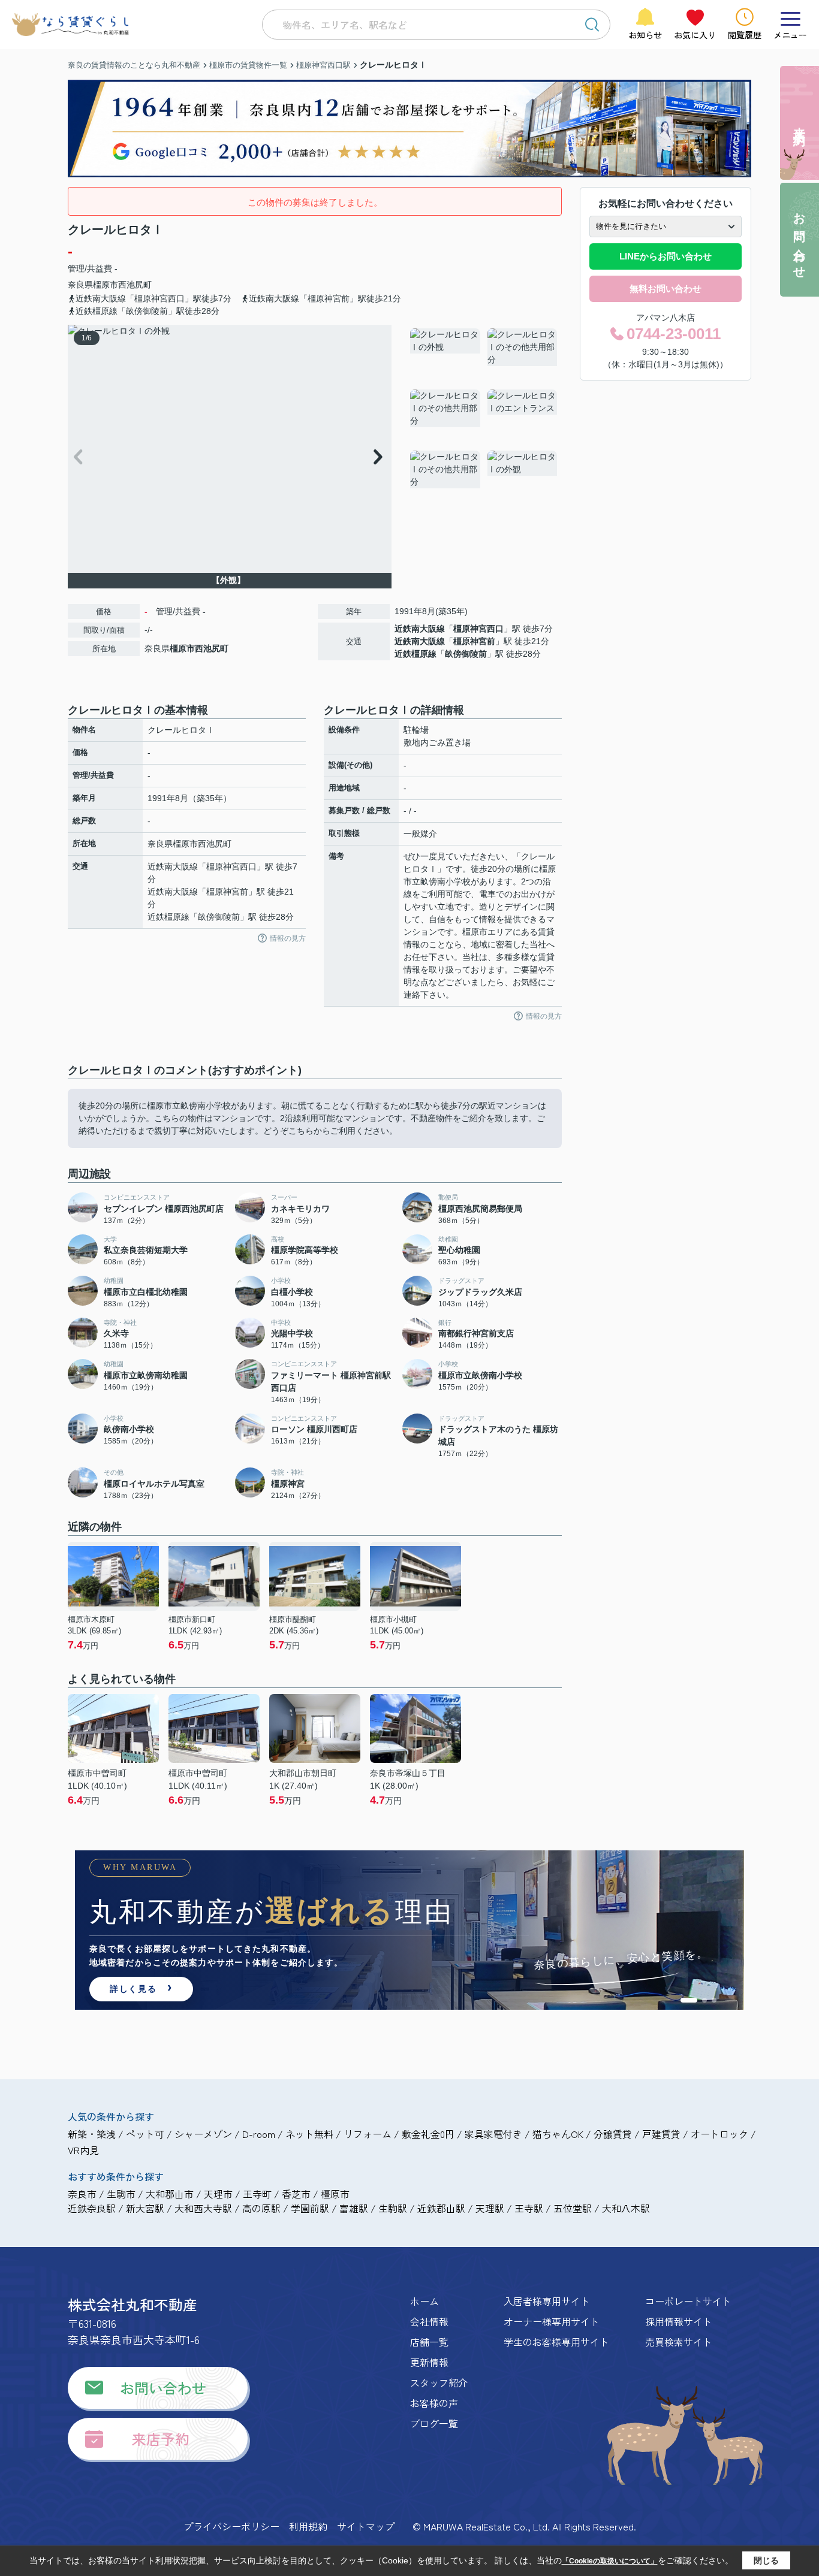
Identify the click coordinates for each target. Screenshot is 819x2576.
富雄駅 (354, 2208)
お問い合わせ (163, 2388)
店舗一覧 (429, 2342)
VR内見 (83, 2150)
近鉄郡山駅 (441, 2208)
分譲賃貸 (613, 2134)
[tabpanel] (484, 416)
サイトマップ (366, 2526)
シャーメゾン (203, 2134)
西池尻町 (135, 285)
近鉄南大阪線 (420, 629)
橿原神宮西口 (478, 629)
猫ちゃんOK (558, 2134)
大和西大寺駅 (203, 2208)
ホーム (424, 2301)
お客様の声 (434, 2403)
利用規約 (308, 2526)
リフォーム (368, 2134)
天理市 (218, 2194)
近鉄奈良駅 (92, 2208)
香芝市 (296, 2194)
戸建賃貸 (661, 2134)
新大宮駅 (145, 2208)
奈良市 (82, 2194)
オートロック (719, 2134)
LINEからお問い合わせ (666, 256)
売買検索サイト (679, 2342)
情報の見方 (288, 938)
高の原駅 (261, 2208)
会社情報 (429, 2321)
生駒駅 (393, 2208)
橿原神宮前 (474, 641)
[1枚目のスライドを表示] (689, 2000)
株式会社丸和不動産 (133, 2304)
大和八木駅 (626, 2208)
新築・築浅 (92, 2134)
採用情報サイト (679, 2321)
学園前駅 (310, 2208)
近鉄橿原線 (415, 654)
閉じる (766, 2560)
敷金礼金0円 (428, 2134)
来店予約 (161, 2438)
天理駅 (490, 2208)
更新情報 (429, 2362)
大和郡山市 (170, 2194)
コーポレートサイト (688, 2301)
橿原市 (106, 285)
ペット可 (145, 2134)
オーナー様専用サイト (552, 2321)
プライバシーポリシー (231, 2526)
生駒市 (121, 2194)
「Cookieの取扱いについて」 (610, 2561)
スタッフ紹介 (439, 2382)
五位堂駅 (573, 2208)
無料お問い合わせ (666, 289)
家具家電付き (493, 2134)
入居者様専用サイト (547, 2301)
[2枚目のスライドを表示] (704, 2000)
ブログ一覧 (434, 2423)
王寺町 (257, 2194)
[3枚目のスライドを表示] (714, 2000)
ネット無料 (309, 2134)
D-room (259, 2134)
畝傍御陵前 (466, 654)
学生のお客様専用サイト (556, 2342)
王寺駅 (529, 2208)
